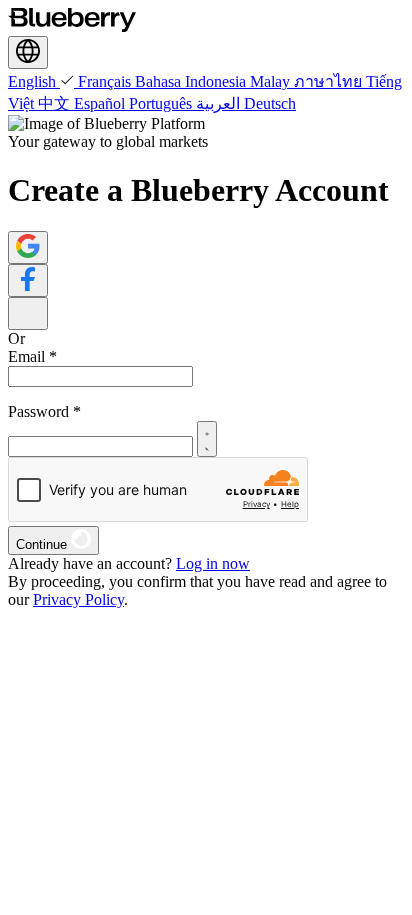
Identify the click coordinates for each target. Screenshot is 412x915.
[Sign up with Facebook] (28, 280)
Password (44, 411)
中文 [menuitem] (56, 103)
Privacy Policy (78, 599)
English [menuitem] (34, 81)
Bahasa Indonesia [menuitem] (192, 81)
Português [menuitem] (162, 103)
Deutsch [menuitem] (270, 103)
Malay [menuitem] (272, 81)
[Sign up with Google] (28, 247)
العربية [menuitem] (220, 103)
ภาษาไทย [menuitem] (330, 81)
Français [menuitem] (106, 81)
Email (32, 356)
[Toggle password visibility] (207, 439)
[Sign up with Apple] (28, 313)
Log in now (213, 563)
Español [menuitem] (101, 103)
